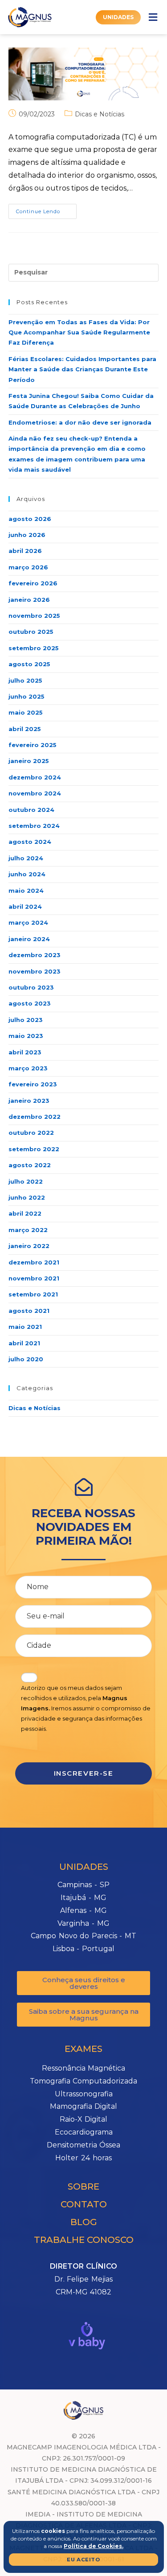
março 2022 (28, 1230)
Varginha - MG (83, 1923)
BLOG (84, 2222)
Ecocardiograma (84, 2132)
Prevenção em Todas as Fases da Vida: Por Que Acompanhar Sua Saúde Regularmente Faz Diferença (79, 332)
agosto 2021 (29, 1311)
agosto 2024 (30, 842)
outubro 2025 (31, 632)
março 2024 (28, 922)
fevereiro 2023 (33, 1084)
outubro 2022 (31, 1133)
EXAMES (83, 2049)
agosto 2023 (30, 1003)
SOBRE (83, 2186)
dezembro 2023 (35, 955)
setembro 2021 (33, 1294)
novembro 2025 (34, 616)
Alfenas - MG (83, 1910)
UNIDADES (84, 1867)
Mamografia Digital (84, 2106)
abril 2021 (24, 1343)
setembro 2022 (34, 1149)
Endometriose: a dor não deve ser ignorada (80, 422)
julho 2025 (25, 680)
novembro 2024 (35, 793)
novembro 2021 (34, 1278)
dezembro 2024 (35, 777)
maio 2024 (26, 890)
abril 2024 (25, 906)
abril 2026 (25, 551)
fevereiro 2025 (33, 745)
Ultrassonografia (84, 2094)
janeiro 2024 (29, 939)
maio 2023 (26, 1036)
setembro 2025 (34, 648)
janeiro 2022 (29, 1246)
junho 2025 (26, 696)
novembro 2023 (35, 971)
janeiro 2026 (29, 600)
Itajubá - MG (83, 1898)
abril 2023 (25, 1052)
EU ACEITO (83, 2560)
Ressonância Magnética (84, 2068)
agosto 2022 (30, 1165)
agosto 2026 (30, 519)
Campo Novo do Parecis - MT (83, 1936)
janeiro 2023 (29, 1101)
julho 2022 (26, 1181)
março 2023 (28, 1068)
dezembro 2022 (35, 1117)
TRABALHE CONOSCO (84, 2240)
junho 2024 (27, 874)
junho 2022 (27, 1197)
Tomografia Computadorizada (84, 2081)
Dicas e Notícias (100, 114)
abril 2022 (25, 1213)
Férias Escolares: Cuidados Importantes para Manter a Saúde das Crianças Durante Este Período (82, 369)
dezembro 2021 (34, 1262)
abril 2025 (25, 729)
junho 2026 (27, 535)
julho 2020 (26, 1359)
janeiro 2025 (29, 761)
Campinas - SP (83, 1885)
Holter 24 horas (83, 2158)
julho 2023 (26, 1020)
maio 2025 (26, 712)
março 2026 (28, 567)
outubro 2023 (31, 987)
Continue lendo (46, 209)
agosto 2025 (29, 664)
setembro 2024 (34, 826)
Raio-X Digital (84, 2119)
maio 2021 (25, 1327)
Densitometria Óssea (84, 2145)
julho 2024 (26, 858)
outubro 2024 (31, 810)
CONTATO (84, 2204)
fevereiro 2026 (33, 583)
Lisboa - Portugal (83, 1949)
